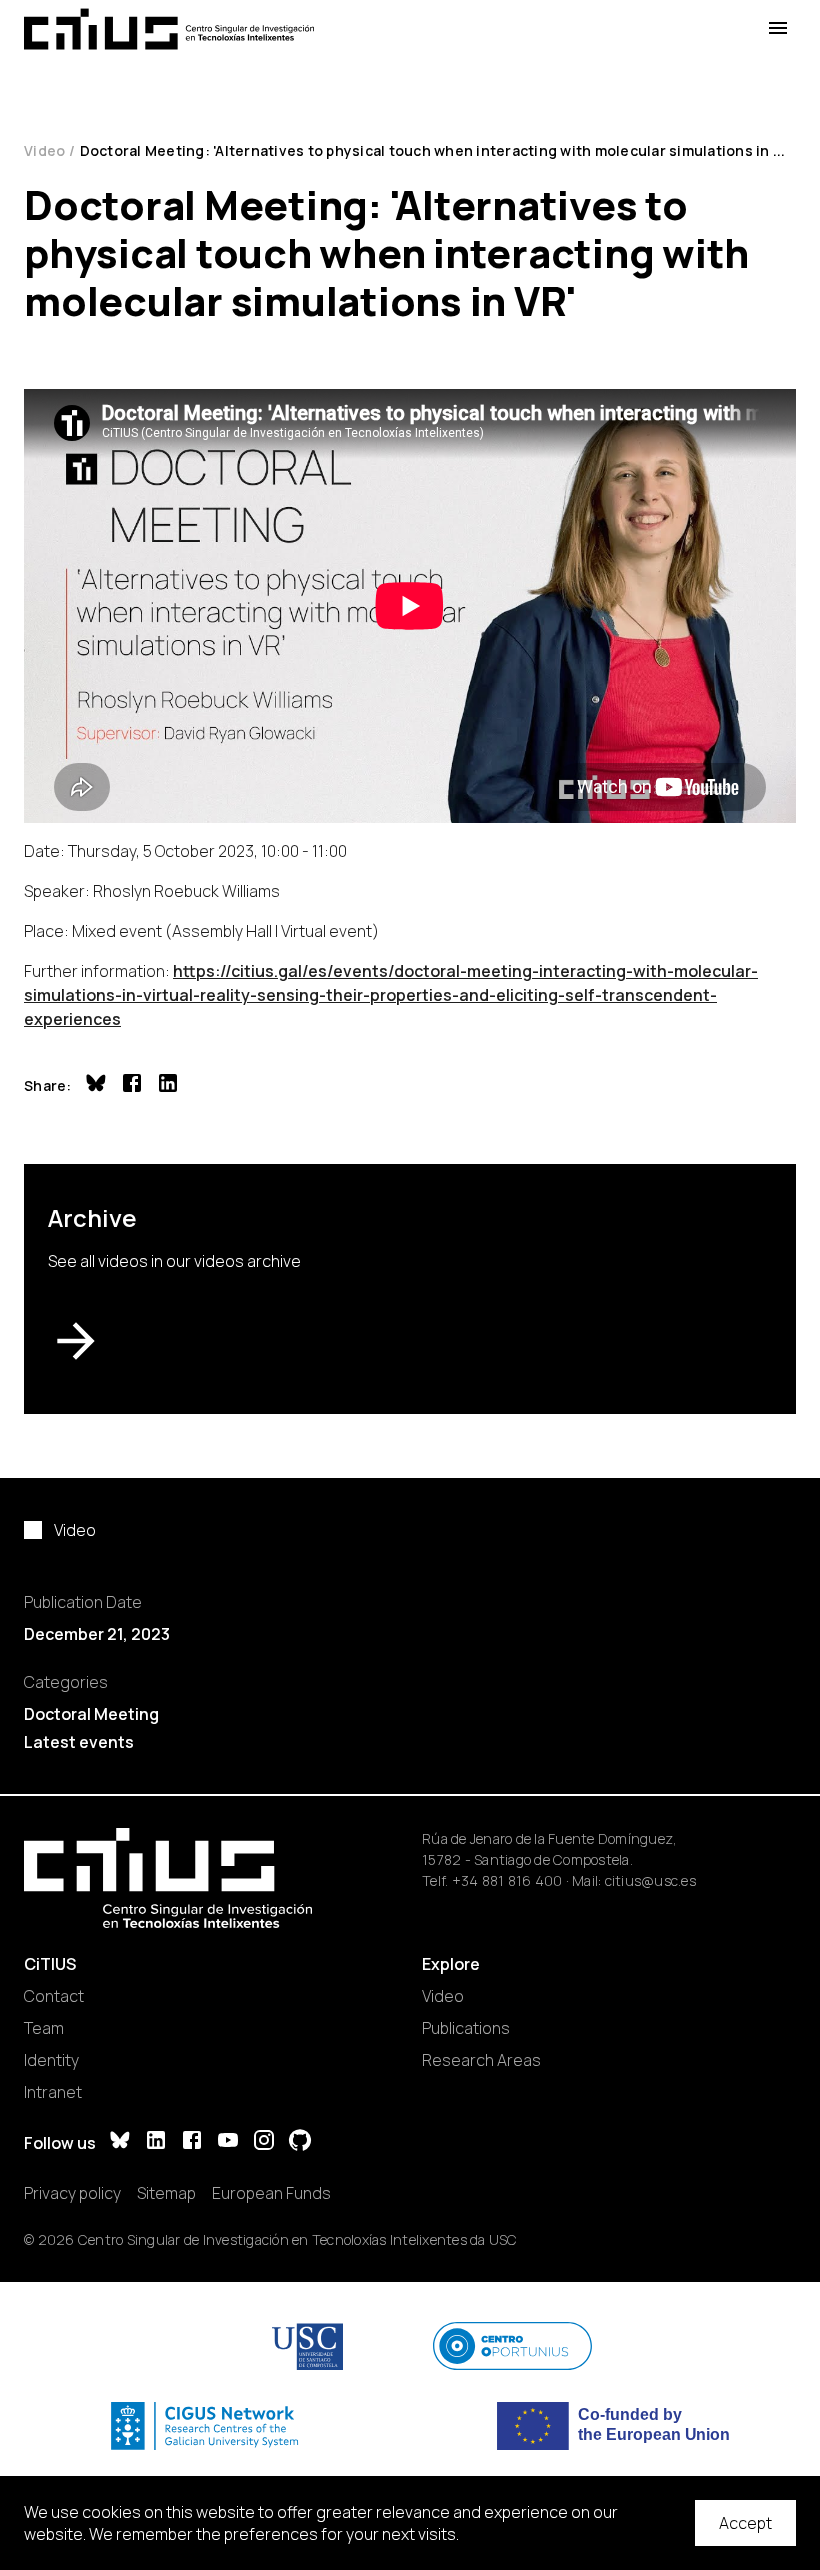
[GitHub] (300, 2142)
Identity (51, 2060)
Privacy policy (72, 2193)
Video (44, 150)
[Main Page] (169, 29)
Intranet (53, 2092)
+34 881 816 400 (507, 1880)
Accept (745, 2523)
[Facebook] (192, 2142)
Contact (54, 1996)
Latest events (79, 1742)
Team (44, 2028)
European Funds (271, 2193)
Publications (466, 2028)
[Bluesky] (120, 2142)
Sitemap (166, 2193)
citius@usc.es (650, 1880)
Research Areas (481, 2060)
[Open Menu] (778, 28)
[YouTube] (228, 2142)
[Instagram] (264, 2142)
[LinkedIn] (156, 2142)
